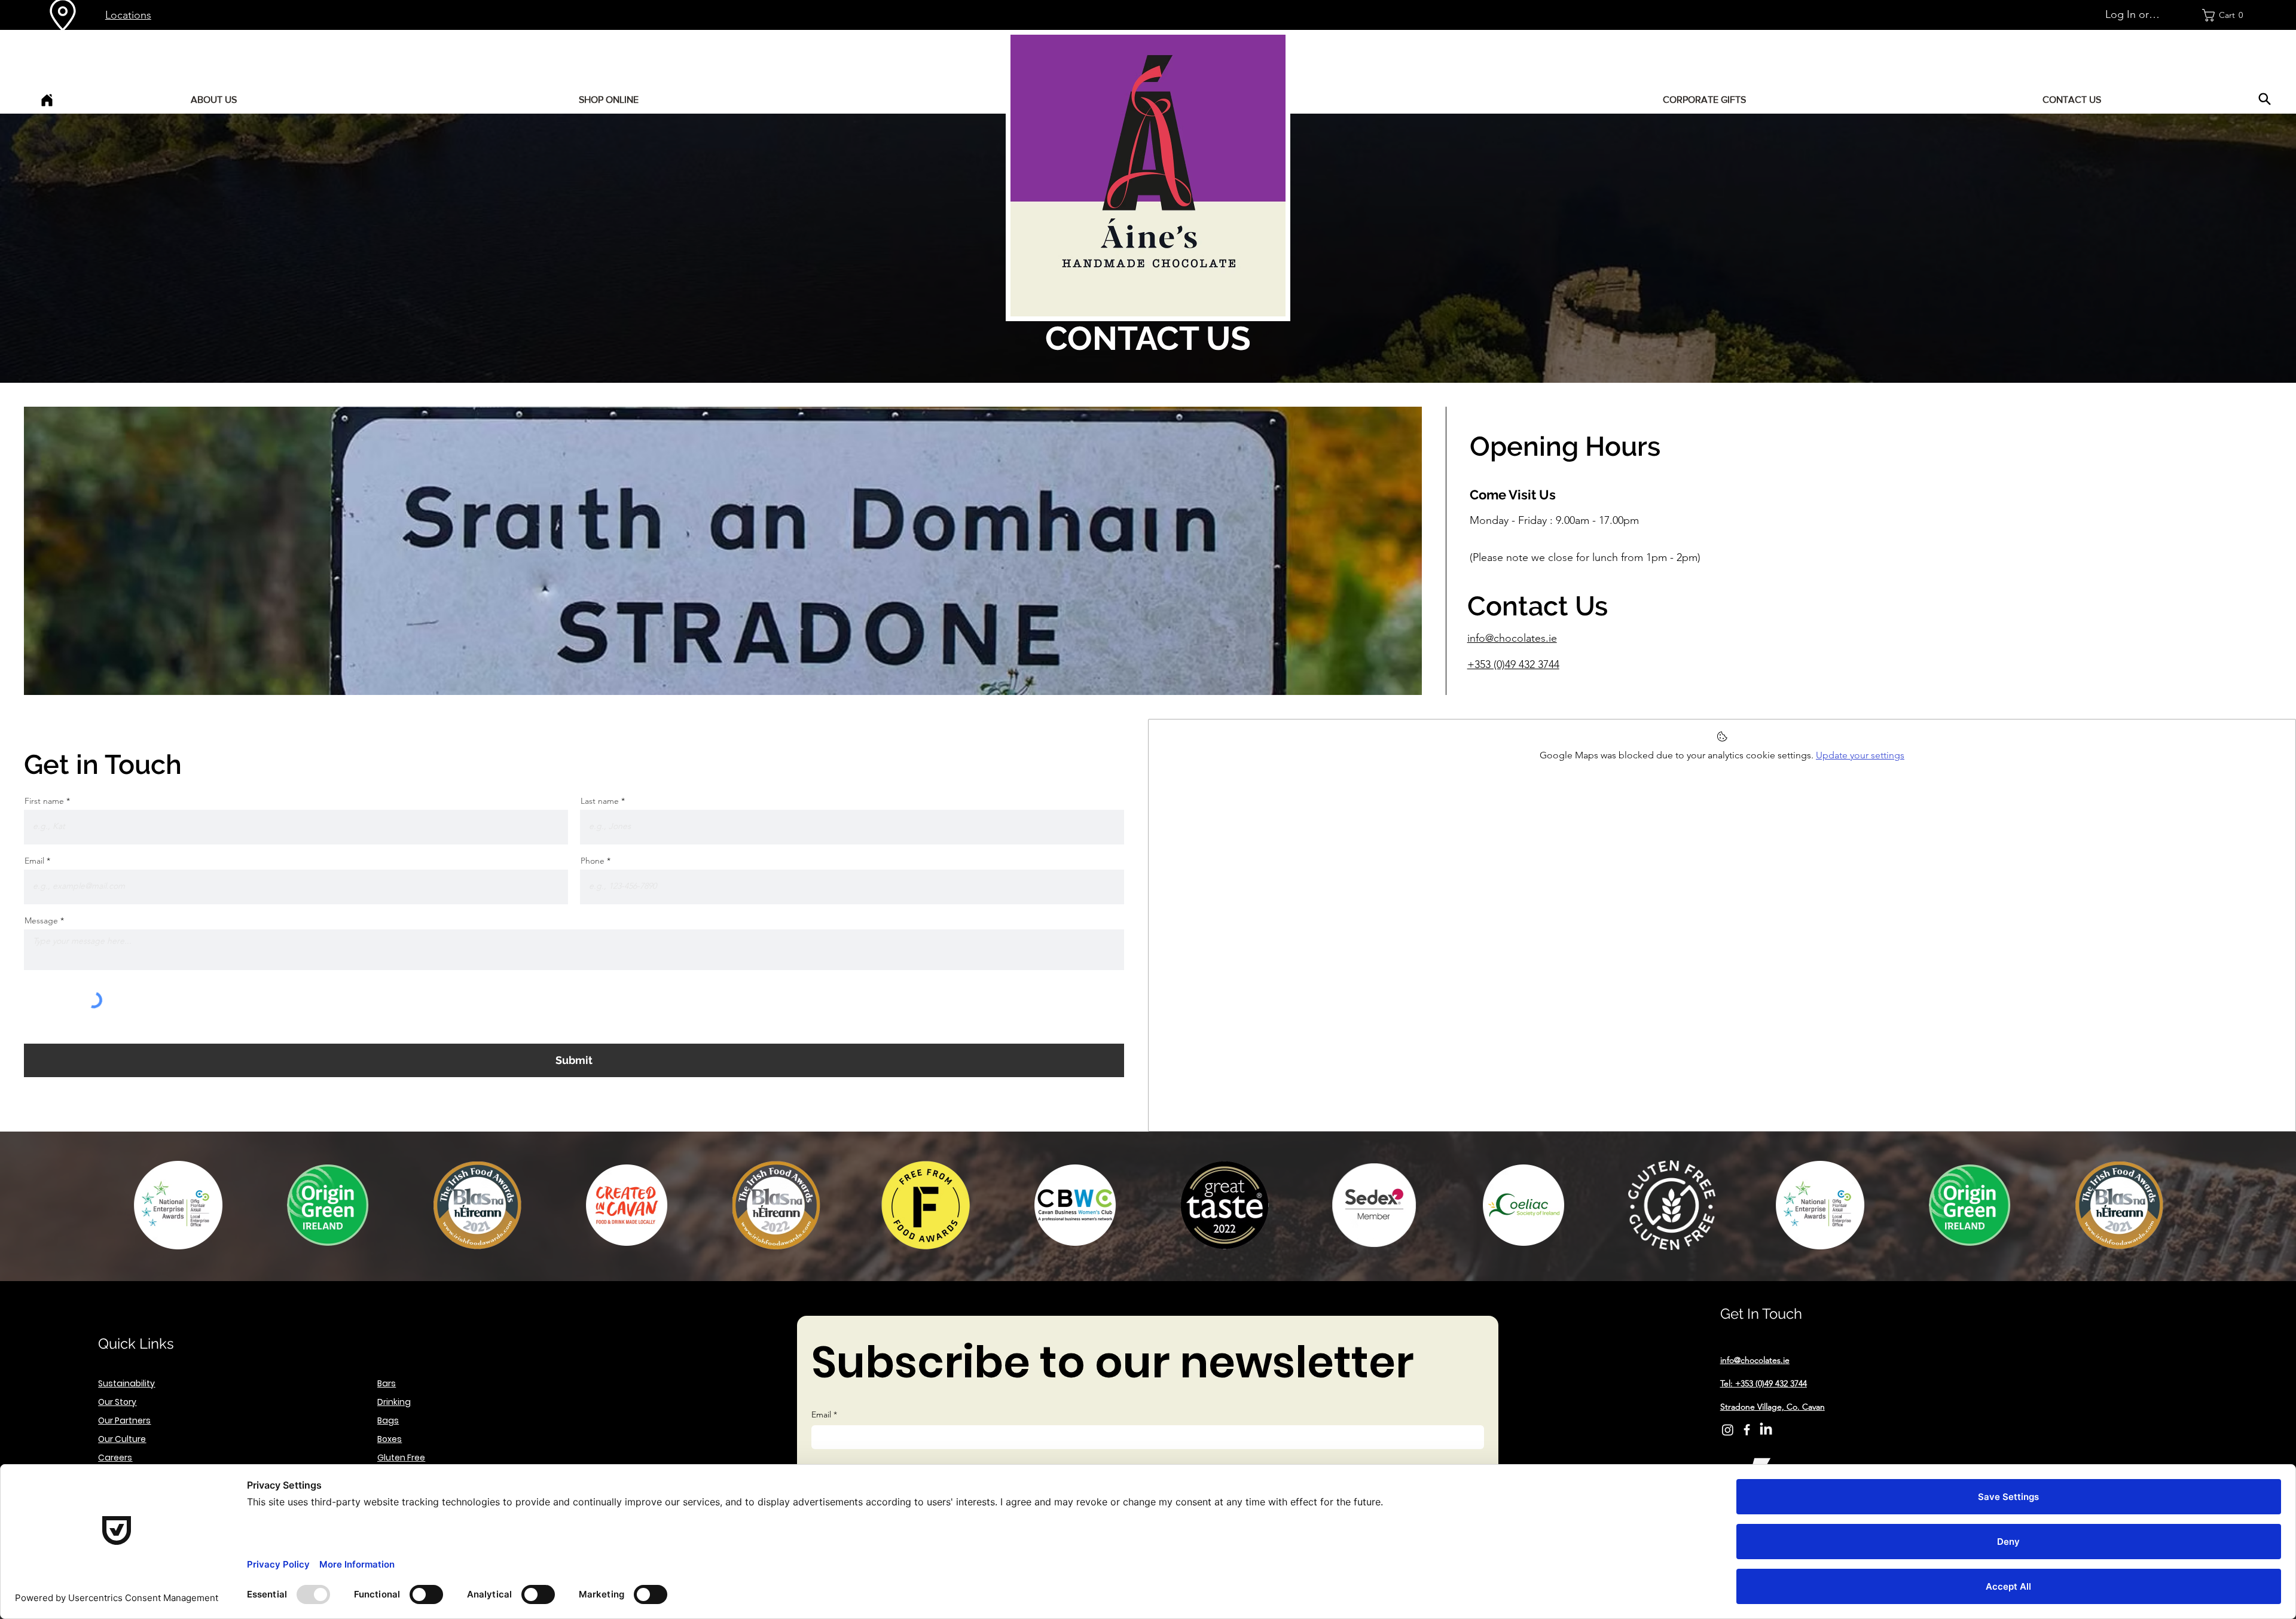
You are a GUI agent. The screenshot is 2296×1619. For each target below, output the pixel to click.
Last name (600, 801)
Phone (593, 861)
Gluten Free (401, 1458)
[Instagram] (1728, 1430)
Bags (388, 1420)
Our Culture (122, 1439)
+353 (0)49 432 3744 (1513, 664)
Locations (128, 15)
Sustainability (126, 1383)
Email (34, 861)
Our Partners (124, 1420)
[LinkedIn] (1766, 1430)
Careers (115, 1458)
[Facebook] (1747, 1430)
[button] (2226, 15)
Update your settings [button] (1860, 755)
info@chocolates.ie (1512, 638)
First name (44, 801)
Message (41, 920)
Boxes (390, 1439)
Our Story (117, 1402)
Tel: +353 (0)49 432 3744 (1764, 1383)
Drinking (394, 1402)
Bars (387, 1383)
